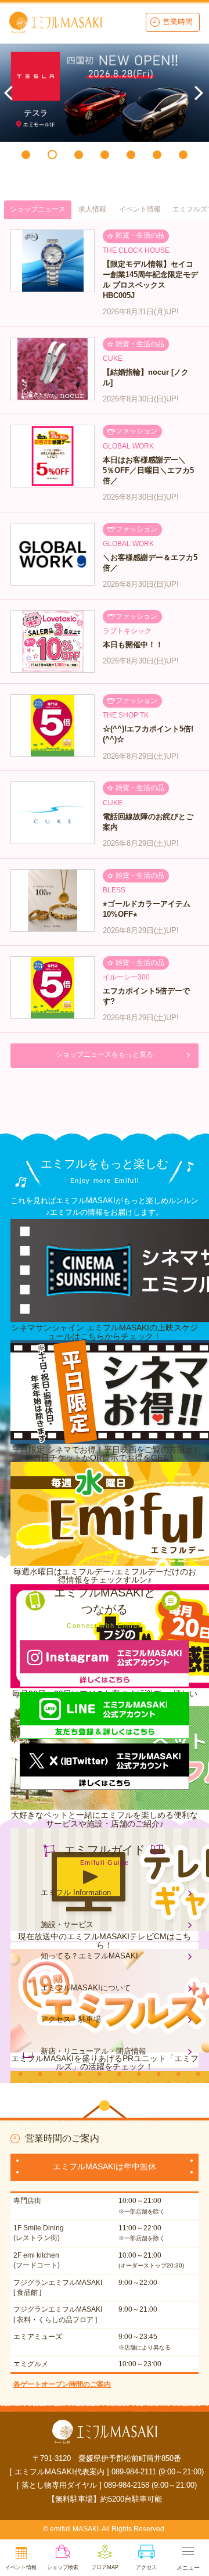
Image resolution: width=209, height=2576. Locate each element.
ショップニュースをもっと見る (105, 1054)
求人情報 (92, 209)
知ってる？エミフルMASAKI (89, 1956)
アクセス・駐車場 (71, 2019)
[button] (26, 155)
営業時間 (178, 22)
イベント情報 (140, 209)
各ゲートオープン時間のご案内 (62, 2384)
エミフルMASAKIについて (86, 1988)
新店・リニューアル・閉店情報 (93, 2051)
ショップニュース (38, 209)
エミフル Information (76, 1892)
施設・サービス (67, 1924)
